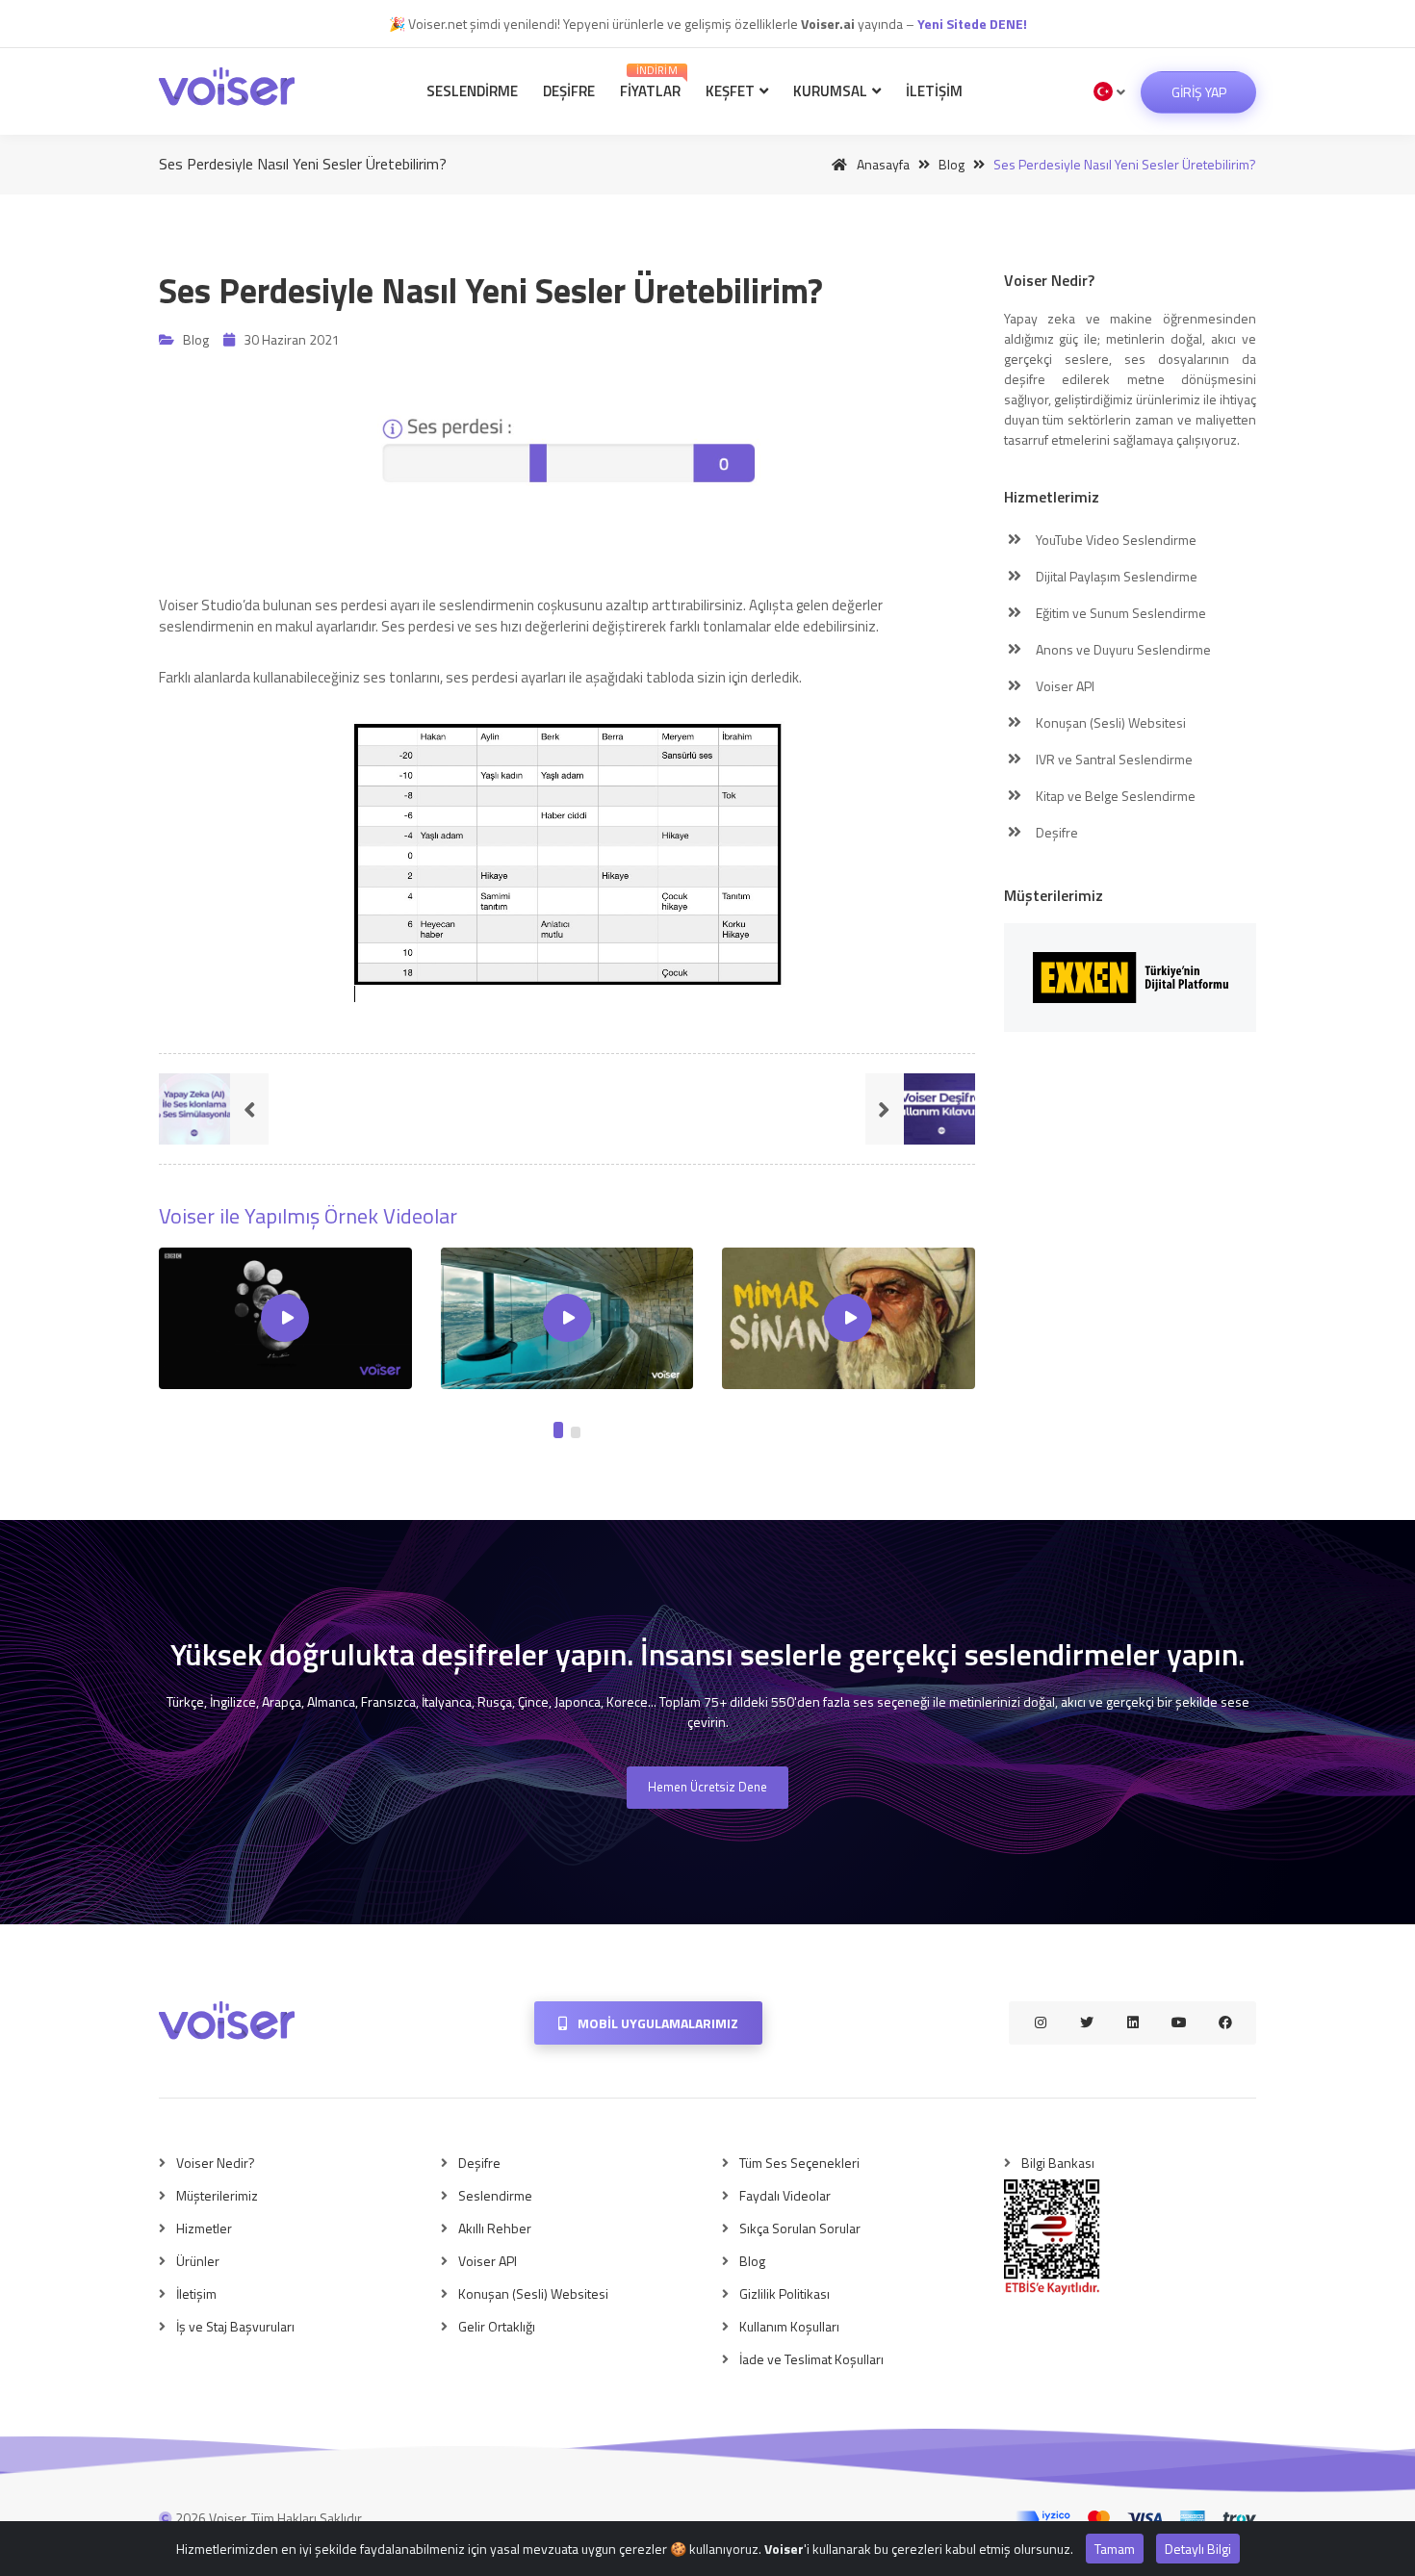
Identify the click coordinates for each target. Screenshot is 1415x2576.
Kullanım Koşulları (789, 2326)
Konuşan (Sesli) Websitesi (1109, 722)
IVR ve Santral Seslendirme (1113, 759)
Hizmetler (204, 2228)
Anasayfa (882, 164)
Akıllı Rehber (495, 2228)
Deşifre (569, 91)
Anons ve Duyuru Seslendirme (1122, 649)
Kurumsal (832, 91)
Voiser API (1064, 686)
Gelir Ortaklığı (497, 2326)
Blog (952, 164)
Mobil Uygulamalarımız (656, 2023)
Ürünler (198, 2261)
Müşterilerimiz (217, 2195)
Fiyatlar (650, 82)
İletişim (934, 91)
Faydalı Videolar (785, 2195)
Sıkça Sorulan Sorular (800, 2228)
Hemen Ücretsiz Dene (707, 1787)
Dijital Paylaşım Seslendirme (1115, 576)
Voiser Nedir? (216, 2163)
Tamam (1115, 2549)
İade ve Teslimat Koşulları (811, 2359)
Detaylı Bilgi (1198, 2549)
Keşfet (732, 91)
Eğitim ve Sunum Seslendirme (1119, 613)
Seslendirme (472, 91)
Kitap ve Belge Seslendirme (1114, 796)
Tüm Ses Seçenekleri (799, 2163)
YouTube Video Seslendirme (1115, 540)
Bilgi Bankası (1058, 2163)
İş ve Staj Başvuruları (235, 2326)
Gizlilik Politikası (785, 2293)
